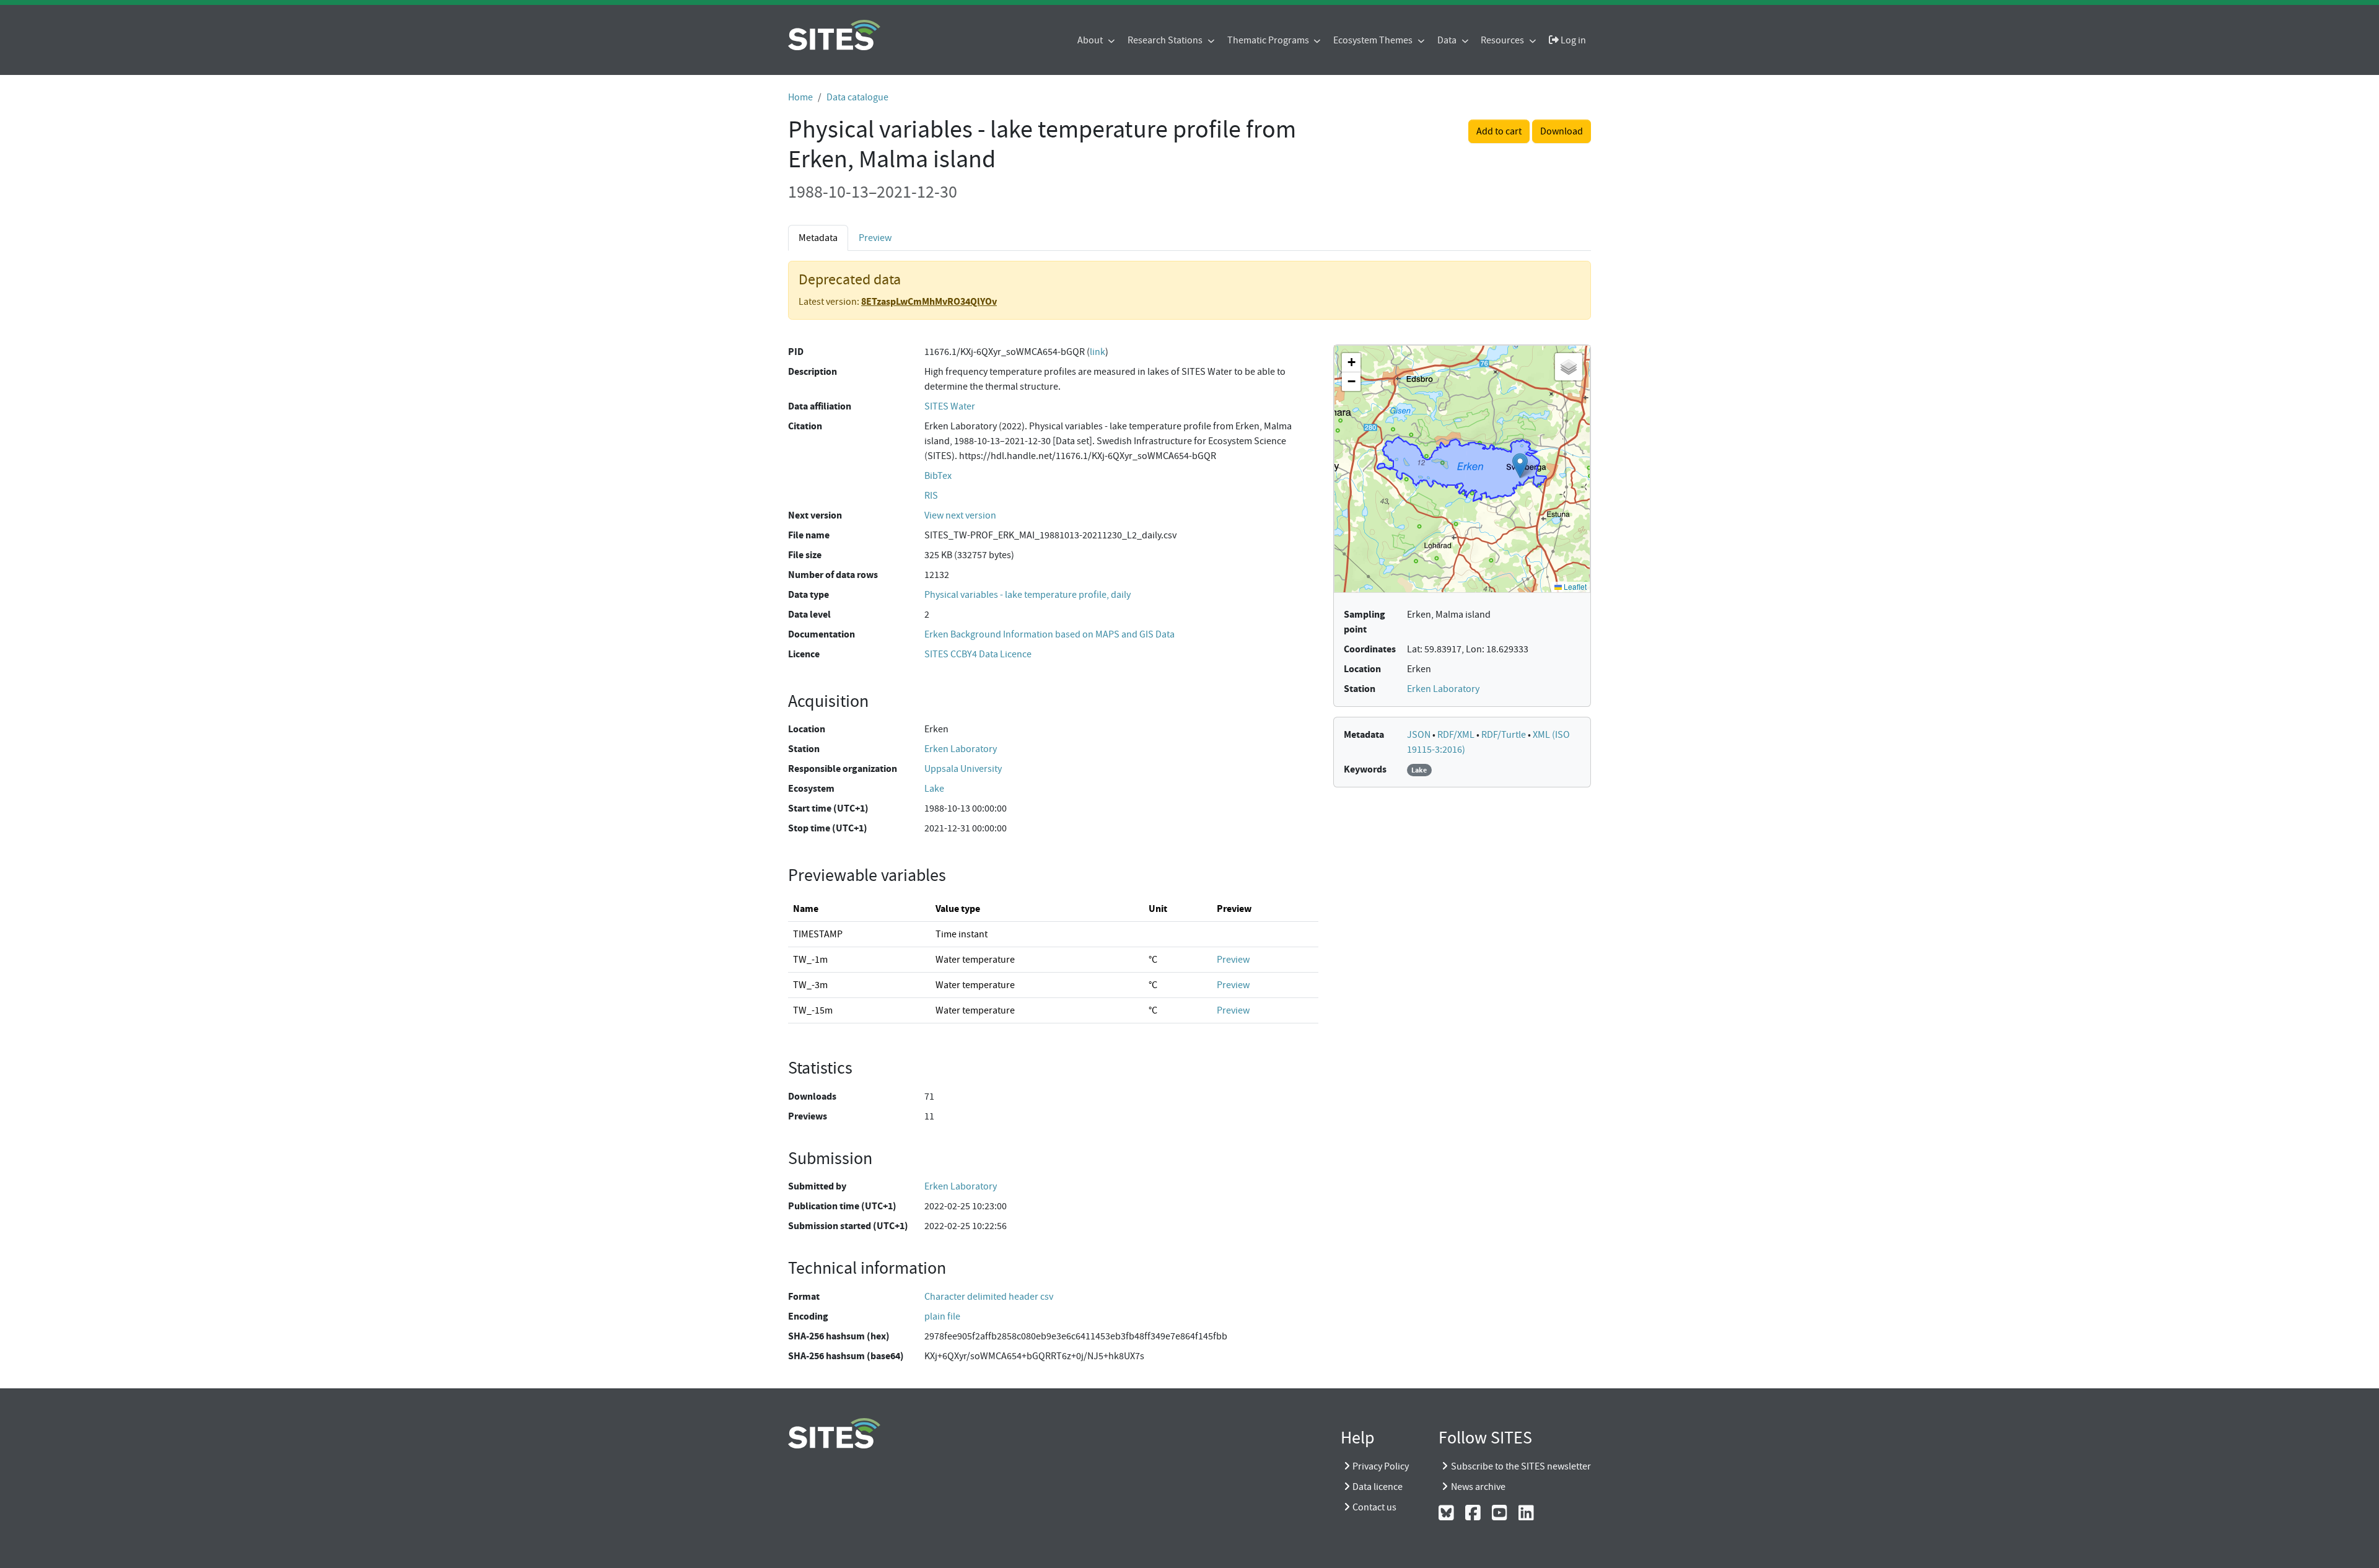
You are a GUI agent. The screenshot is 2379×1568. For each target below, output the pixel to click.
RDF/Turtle (1505, 735)
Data (1448, 40)
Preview (875, 238)
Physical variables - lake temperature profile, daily (1027, 595)
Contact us (1374, 1507)
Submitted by (817, 1186)
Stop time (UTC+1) (828, 828)
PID (796, 352)
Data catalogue (857, 97)
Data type (808, 594)
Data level (809, 614)
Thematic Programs (1269, 40)
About (1091, 40)
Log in (1572, 40)
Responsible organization (843, 769)
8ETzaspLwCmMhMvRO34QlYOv (929, 301)
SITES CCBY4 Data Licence (978, 654)
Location (807, 729)
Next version (815, 515)
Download (1562, 131)
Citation (805, 426)
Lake (934, 789)
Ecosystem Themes (1374, 40)
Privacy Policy (1381, 1466)
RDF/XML (1457, 735)
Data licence (1378, 1487)
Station (804, 749)
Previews (808, 1116)
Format (804, 1296)
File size (805, 555)
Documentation (821, 634)
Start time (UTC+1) (828, 808)
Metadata (1364, 734)
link (1097, 352)
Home (800, 97)
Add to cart (1499, 131)
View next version (960, 515)
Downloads (812, 1096)
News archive (1478, 1487)
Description (813, 371)
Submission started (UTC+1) (848, 1226)
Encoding (808, 1316)
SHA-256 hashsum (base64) (846, 1356)
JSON (1420, 735)
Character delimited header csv (989, 1297)
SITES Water (950, 406)
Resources (1503, 40)
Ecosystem (811, 788)
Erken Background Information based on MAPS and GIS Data (1049, 634)
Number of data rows (833, 575)
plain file (942, 1316)
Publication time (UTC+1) (842, 1206)
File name (809, 535)
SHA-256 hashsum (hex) (839, 1336)
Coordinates (1370, 649)
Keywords (1365, 769)
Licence (804, 654)
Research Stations (1166, 40)
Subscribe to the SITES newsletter (1521, 1466)
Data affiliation (820, 406)
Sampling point (1365, 622)
